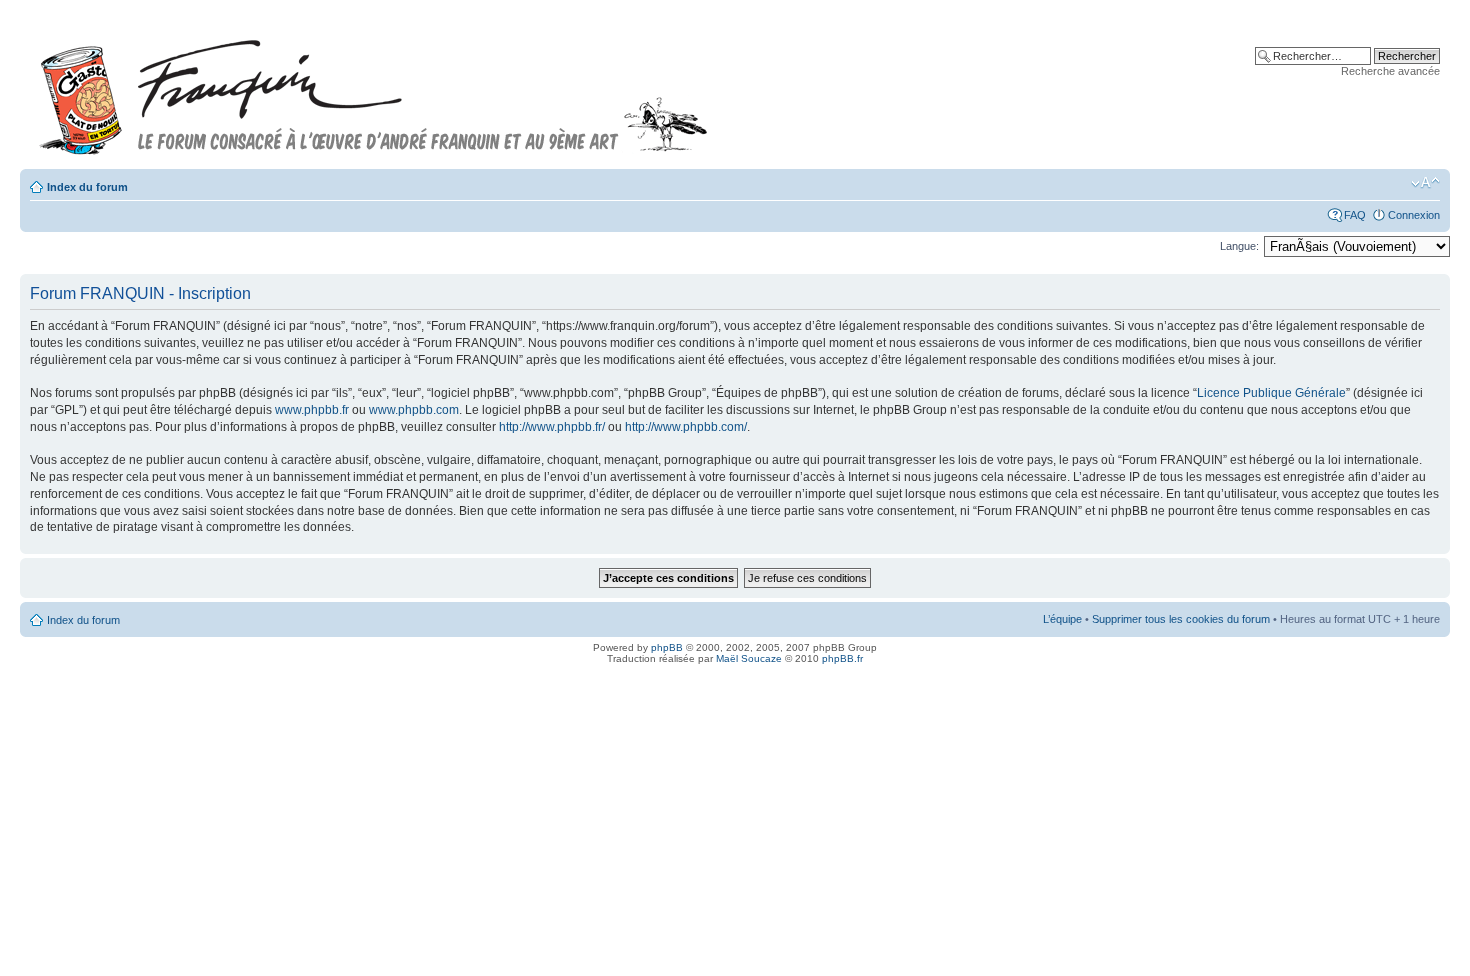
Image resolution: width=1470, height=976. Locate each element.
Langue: (1239, 246)
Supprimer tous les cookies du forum (1181, 619)
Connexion (1414, 215)
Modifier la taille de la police (1425, 183)
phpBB (667, 647)
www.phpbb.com (414, 410)
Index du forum (87, 187)
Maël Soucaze (749, 658)
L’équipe (1062, 619)
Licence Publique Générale (1271, 393)
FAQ (1355, 215)
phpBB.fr (842, 658)
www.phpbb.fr (312, 410)
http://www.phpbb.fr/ (552, 427)
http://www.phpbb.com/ (686, 427)
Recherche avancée (1390, 71)
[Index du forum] (374, 88)
